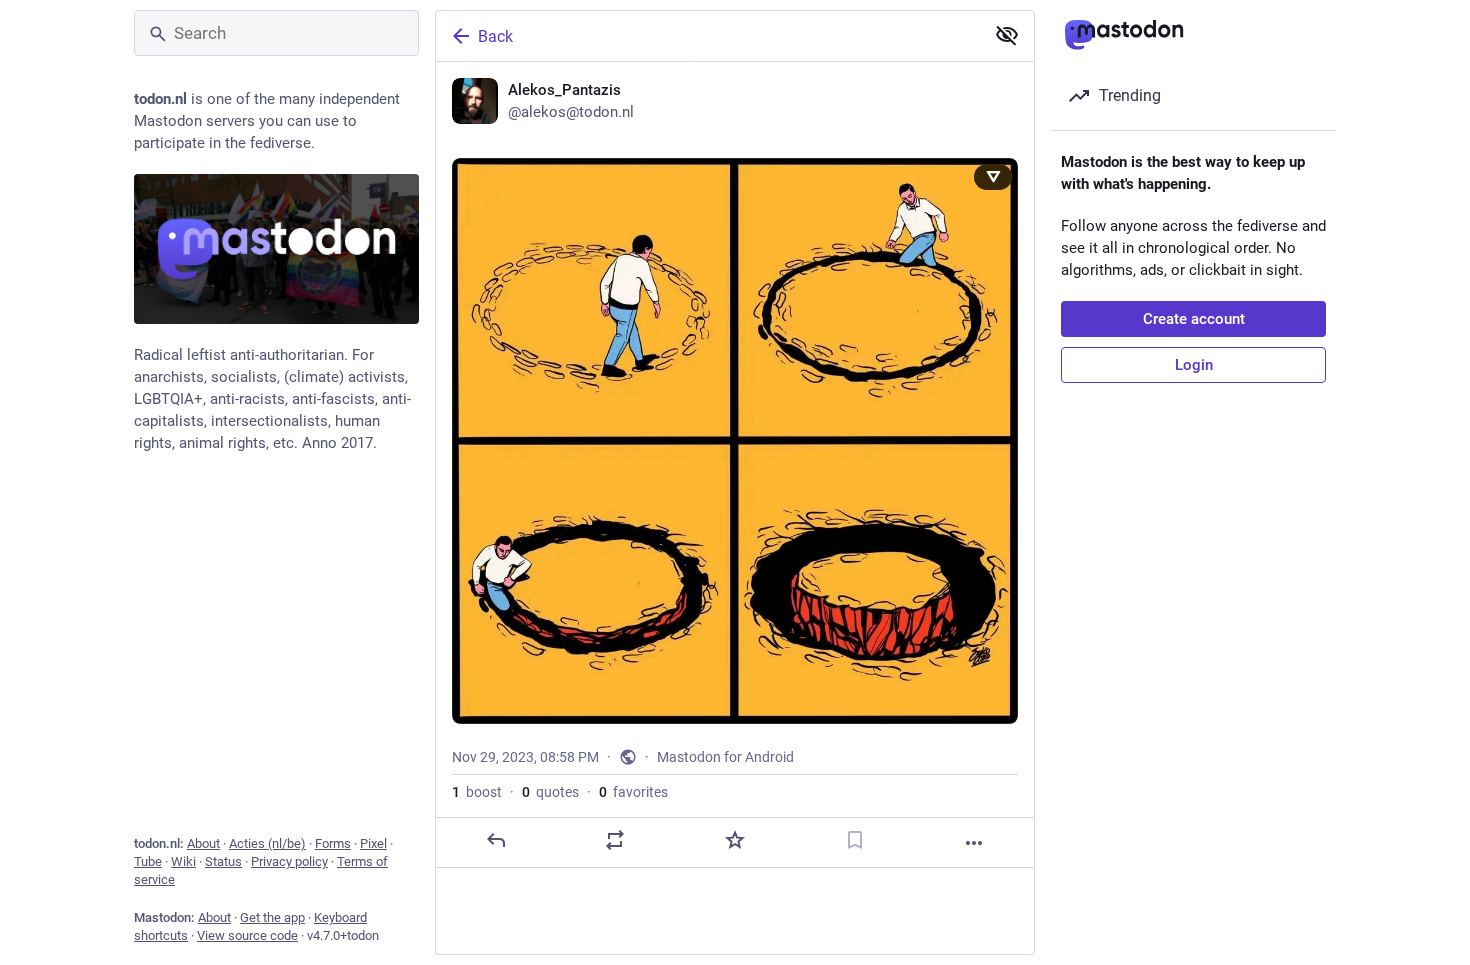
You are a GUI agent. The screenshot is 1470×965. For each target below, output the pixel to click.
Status (223, 861)
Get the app (272, 917)
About (203, 843)
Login (1194, 365)
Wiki (183, 861)
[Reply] (496, 840)
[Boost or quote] (615, 840)
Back (495, 36)
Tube (148, 861)
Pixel (373, 843)
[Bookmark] (855, 840)
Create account (1194, 319)
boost (477, 792)
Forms (333, 843)
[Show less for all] (1007, 35)
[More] (974, 843)
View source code (247, 935)
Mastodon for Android (725, 757)
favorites (633, 792)
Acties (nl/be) (267, 843)
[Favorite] (735, 840)
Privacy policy (289, 861)
